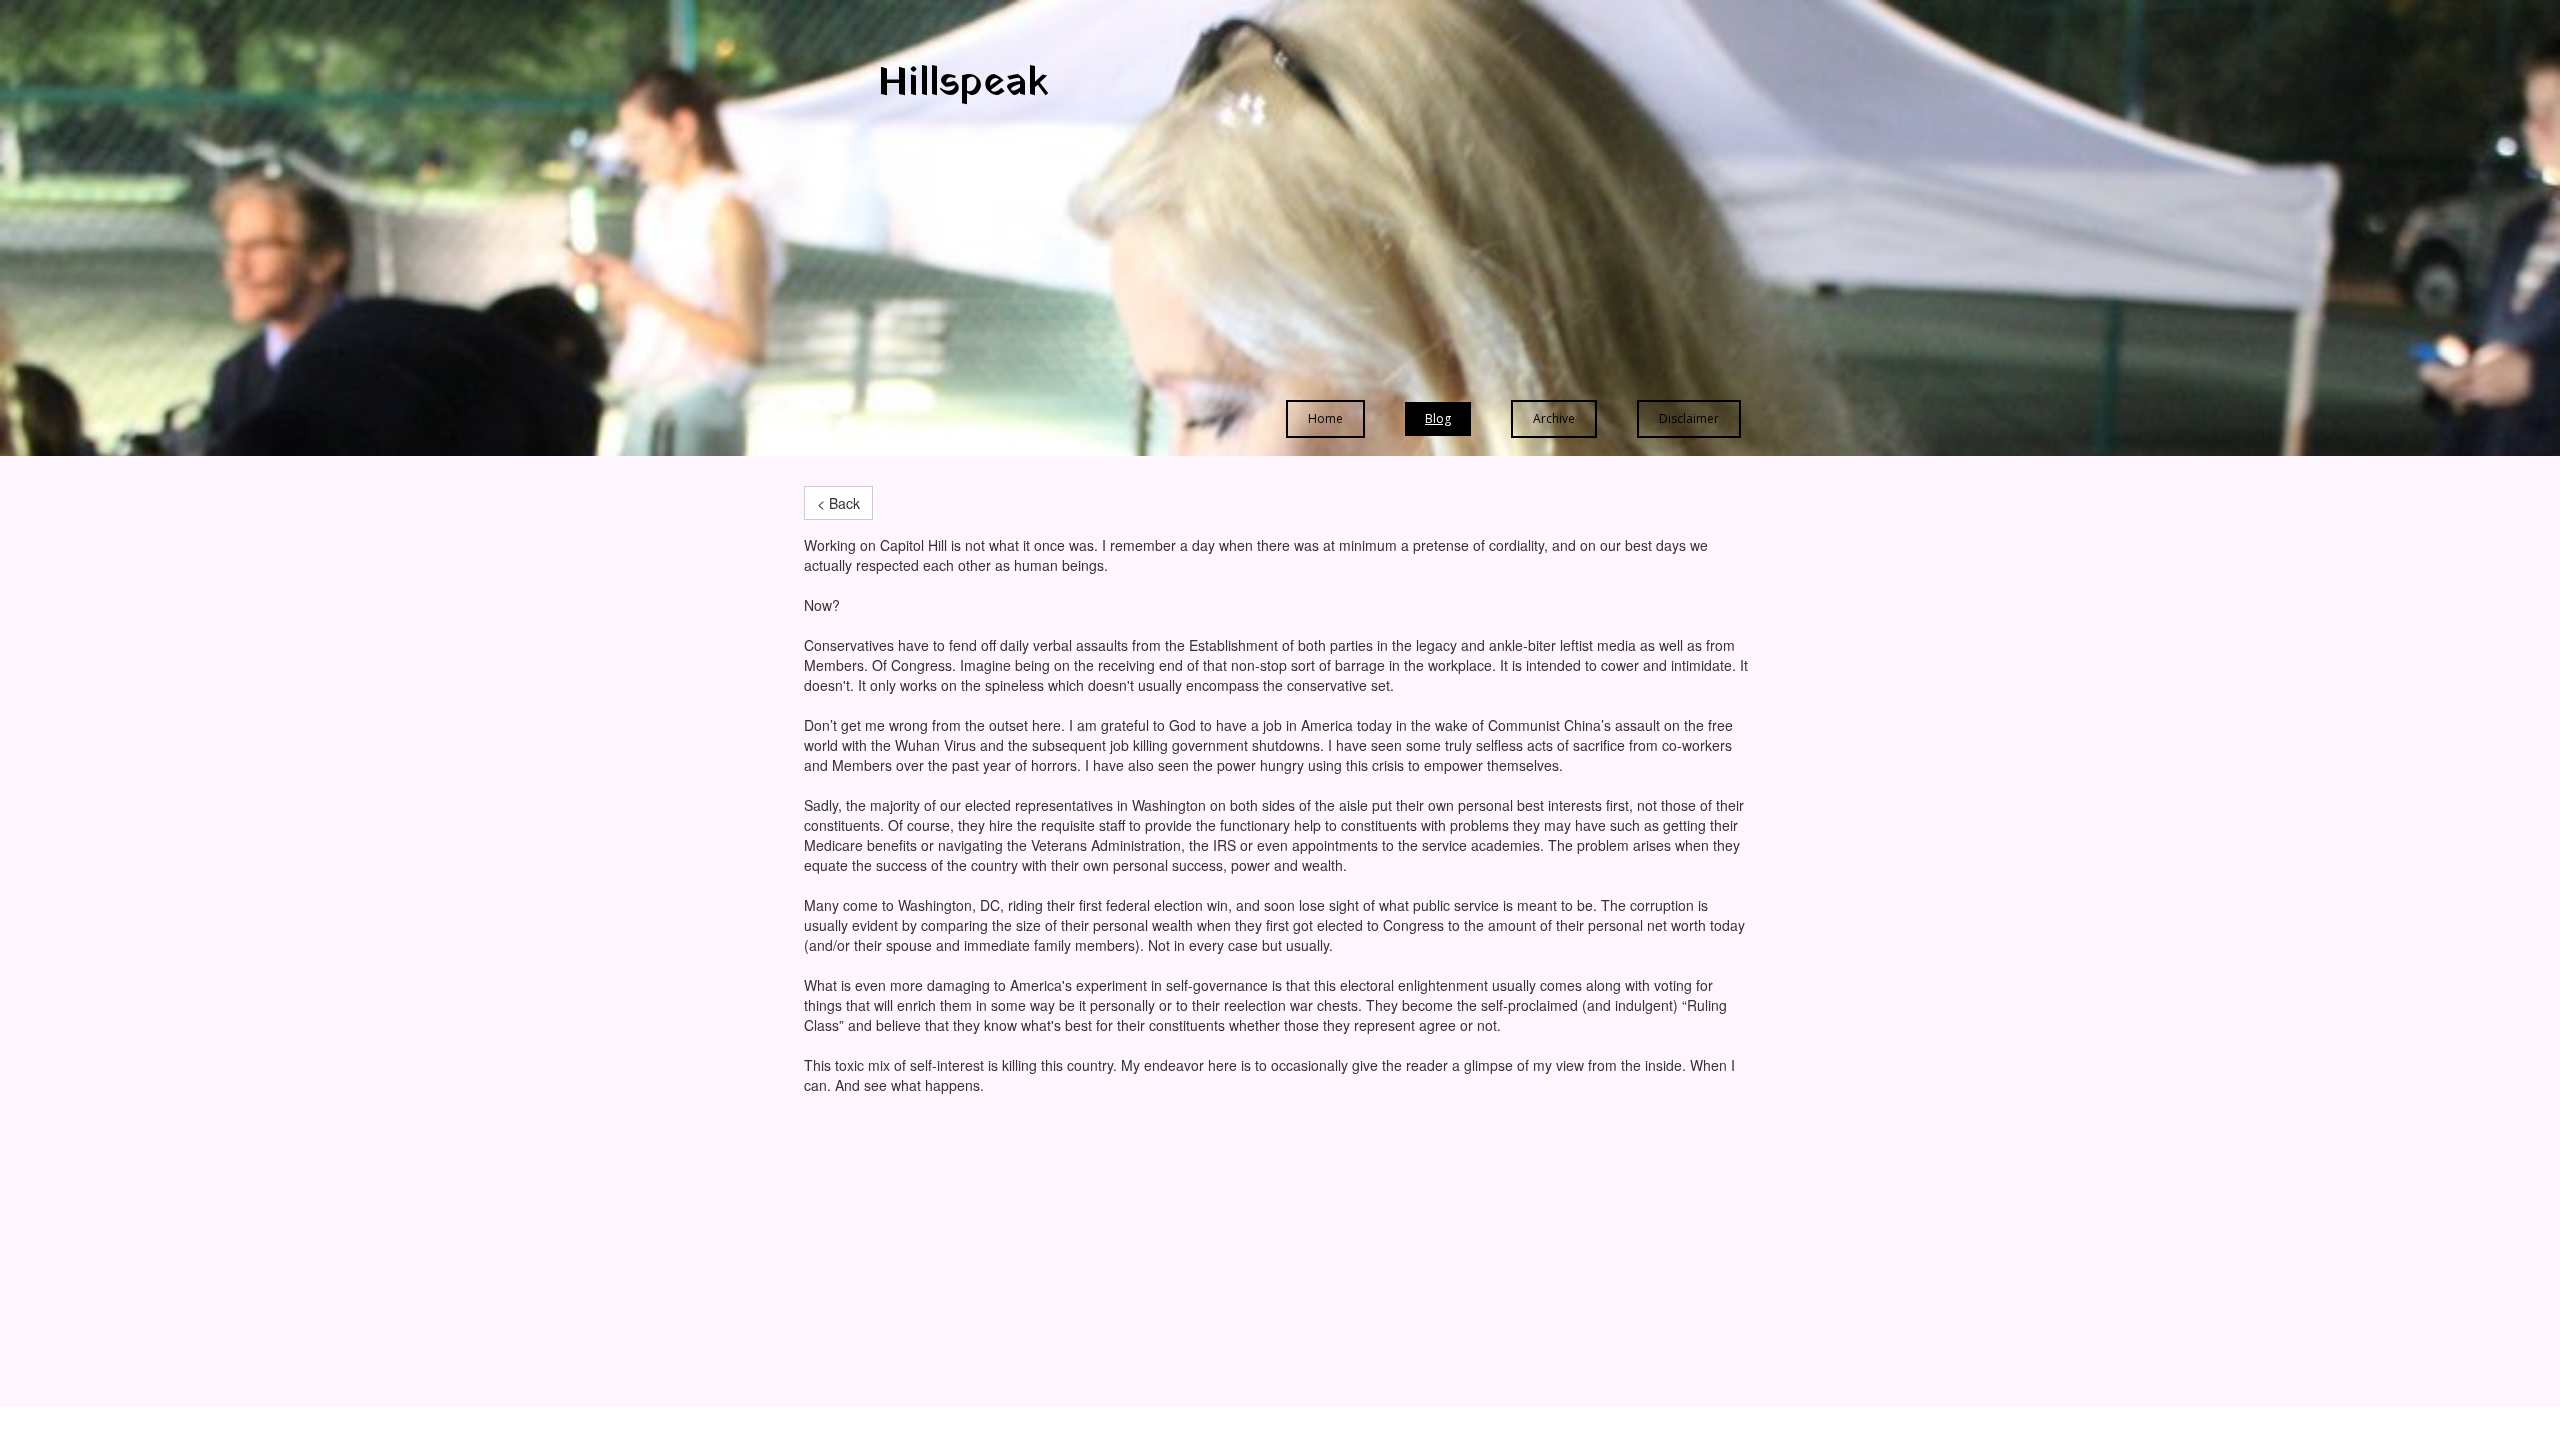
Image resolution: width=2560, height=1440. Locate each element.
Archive (1554, 418)
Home (1325, 418)
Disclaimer (1689, 418)
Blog (1438, 418)
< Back (838, 503)
